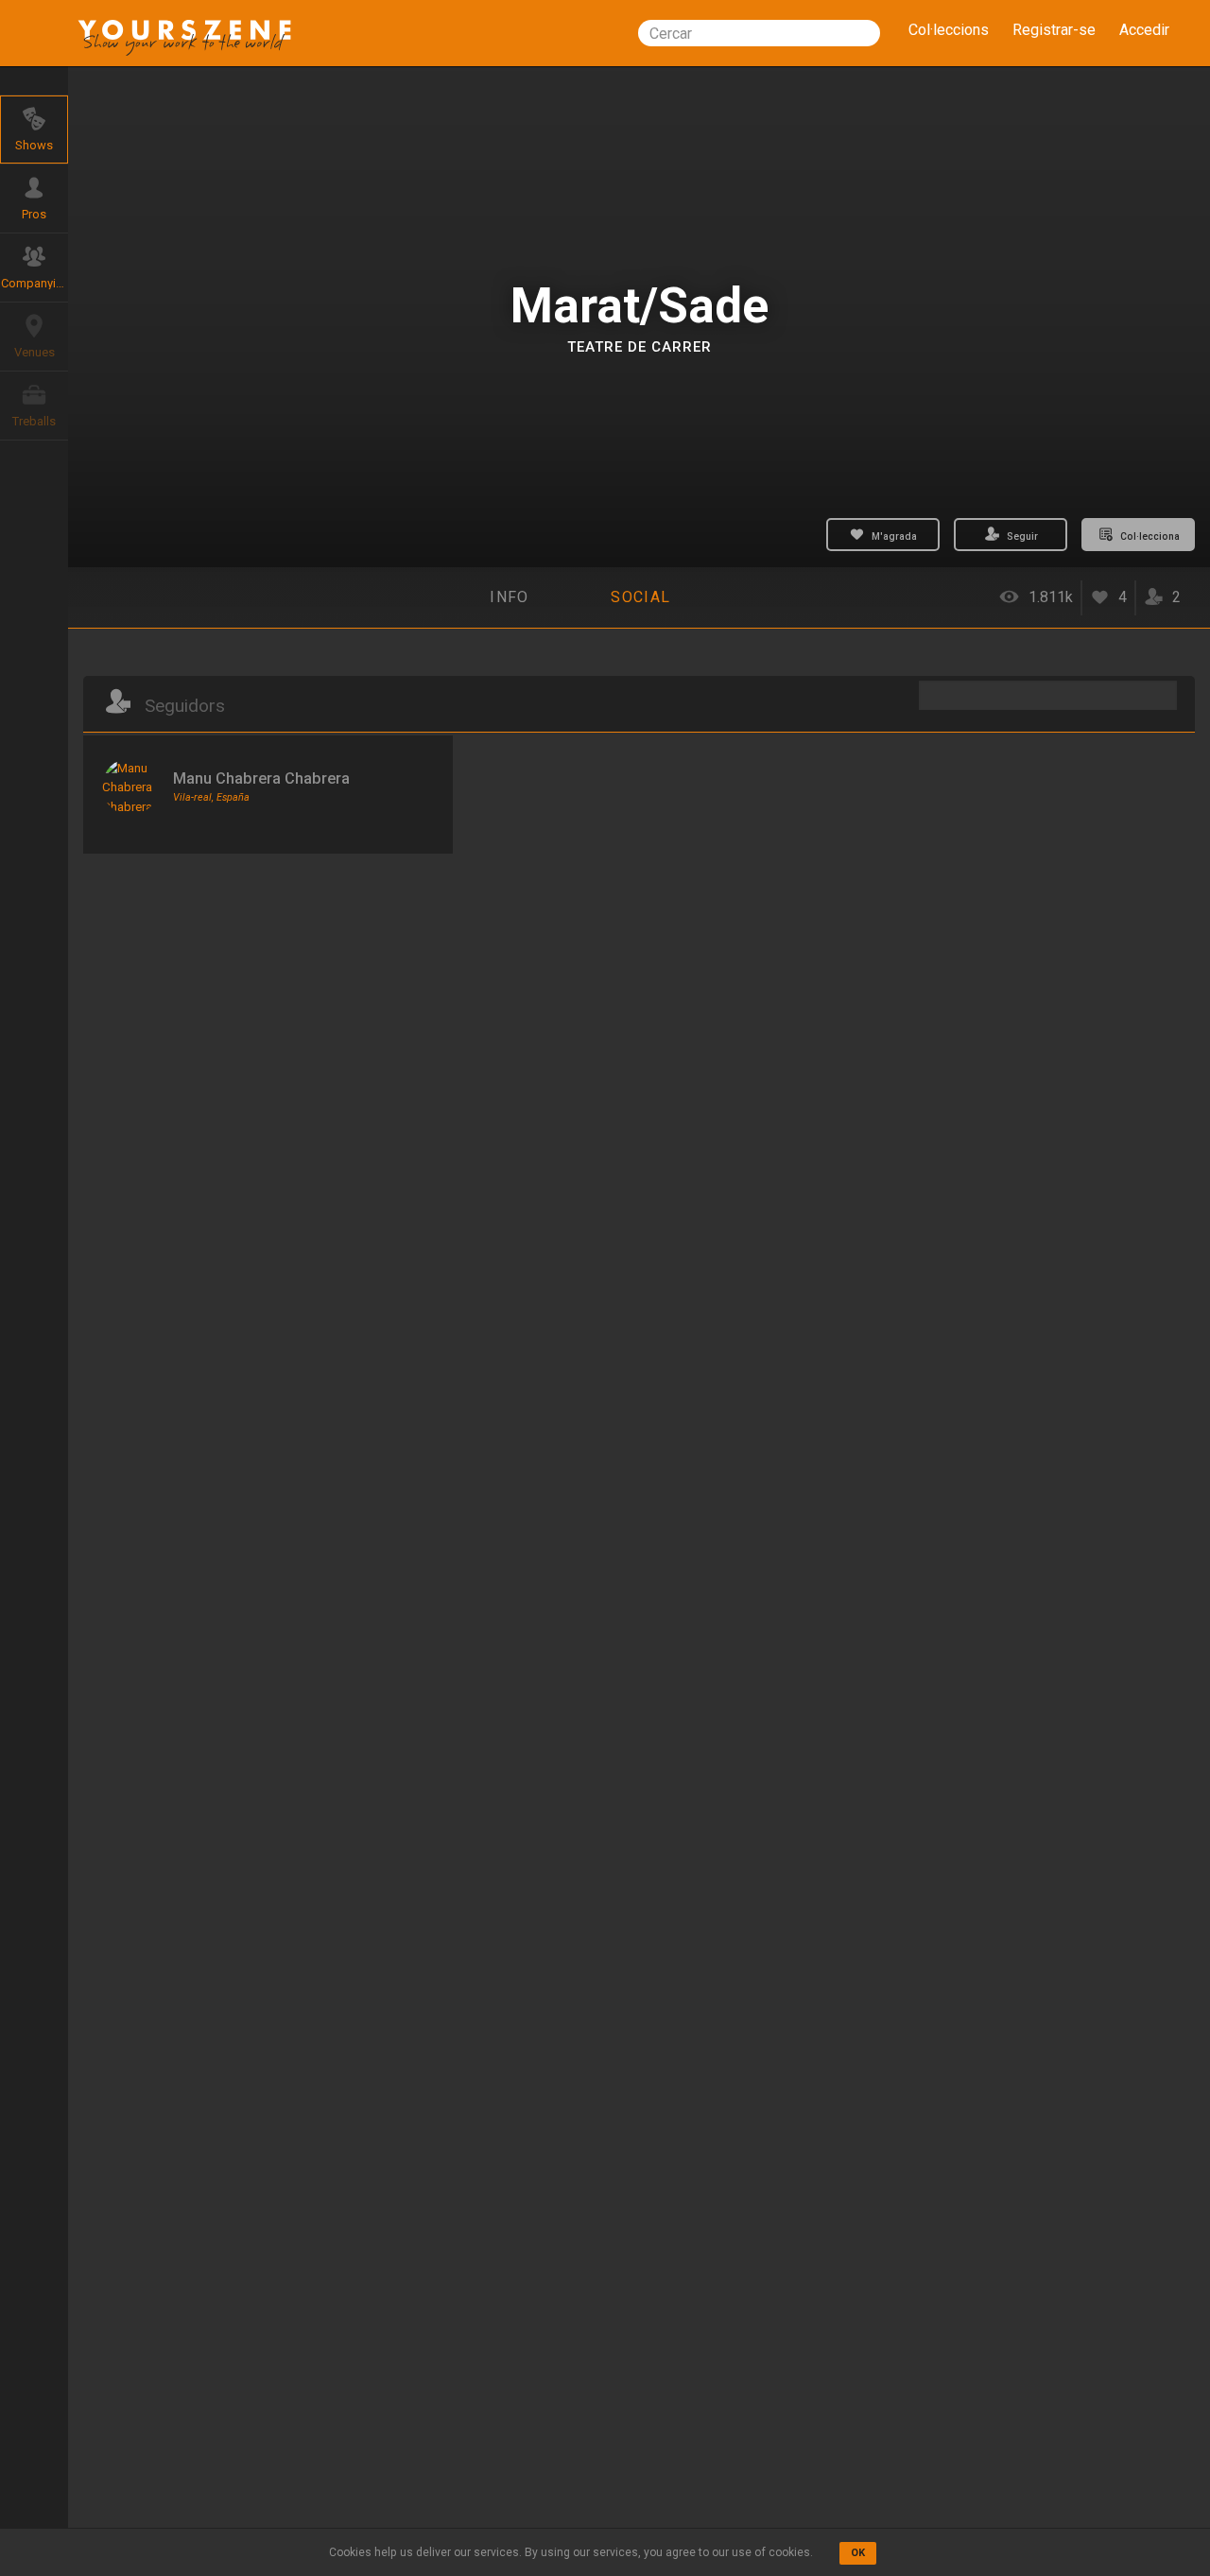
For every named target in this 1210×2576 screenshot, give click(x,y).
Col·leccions (949, 30)
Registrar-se (1054, 30)
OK (858, 2553)
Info (509, 597)
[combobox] (759, 33)
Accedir (1144, 30)
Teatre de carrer (640, 347)
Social (640, 597)
